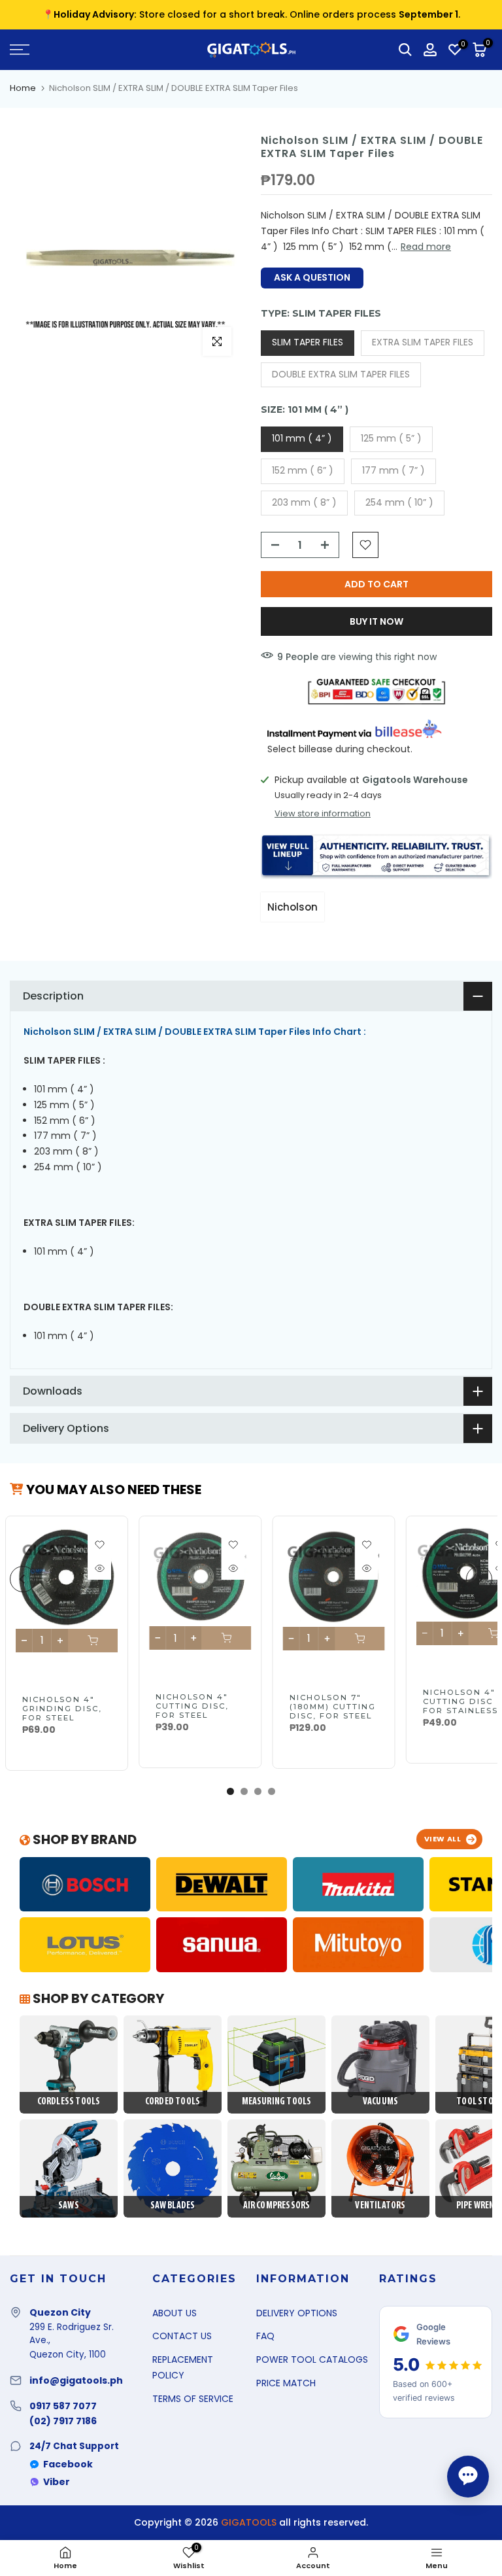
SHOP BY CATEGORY (97, 1998)
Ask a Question (312, 277)
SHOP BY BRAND (83, 1839)
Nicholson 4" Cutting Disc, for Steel (192, 1706)
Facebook (68, 2464)
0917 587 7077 (63, 2406)
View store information (323, 814)
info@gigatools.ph (76, 2380)
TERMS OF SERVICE (193, 2399)
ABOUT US (175, 2313)
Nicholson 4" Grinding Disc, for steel (62, 1709)
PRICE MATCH (286, 2383)
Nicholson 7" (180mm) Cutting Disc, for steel (332, 1707)
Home (23, 88)
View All (443, 1839)
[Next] (479, 1579)
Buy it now (376, 621)
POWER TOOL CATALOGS (312, 2359)
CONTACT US (182, 2336)
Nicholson (293, 907)
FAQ (265, 2336)
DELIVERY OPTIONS (297, 2313)
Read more (426, 247)
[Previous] (23, 1579)
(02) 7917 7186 (63, 2421)
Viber (57, 2482)
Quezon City (60, 2312)
